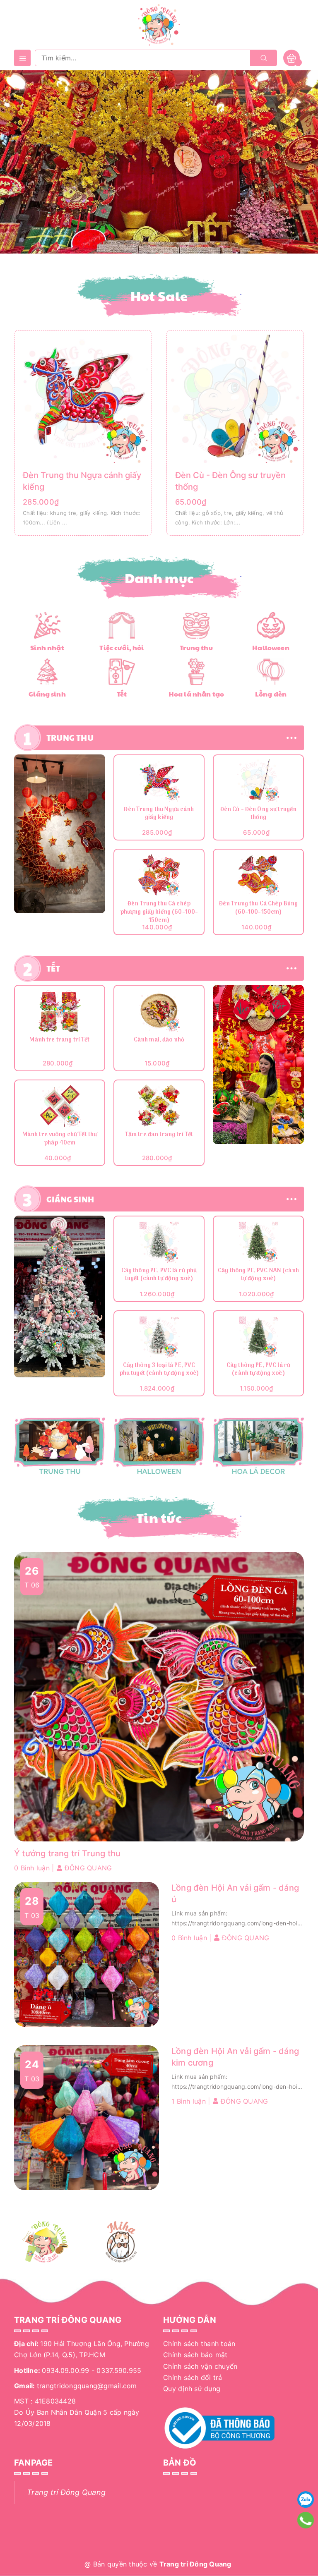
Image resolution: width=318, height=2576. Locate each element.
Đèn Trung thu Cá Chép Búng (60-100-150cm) (259, 909)
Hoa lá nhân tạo (196, 694)
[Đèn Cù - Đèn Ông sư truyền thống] (235, 398)
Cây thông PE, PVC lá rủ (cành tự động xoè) (258, 1370)
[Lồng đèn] (271, 671)
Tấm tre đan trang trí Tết (159, 1135)
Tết (122, 694)
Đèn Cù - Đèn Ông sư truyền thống (259, 814)
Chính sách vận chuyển (200, 2366)
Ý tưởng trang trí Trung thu (67, 1853)
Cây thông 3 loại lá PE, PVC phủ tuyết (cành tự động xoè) (159, 1370)
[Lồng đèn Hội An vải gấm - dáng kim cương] (87, 2117)
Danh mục (159, 578)
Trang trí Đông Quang (66, 2492)
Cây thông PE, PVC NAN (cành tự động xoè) (258, 1275)
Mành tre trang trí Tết (59, 1040)
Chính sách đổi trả (193, 2377)
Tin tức (159, 1518)
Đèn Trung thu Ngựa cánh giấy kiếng (159, 814)
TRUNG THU (70, 737)
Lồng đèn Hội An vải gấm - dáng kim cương (235, 2057)
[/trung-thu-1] (60, 1446)
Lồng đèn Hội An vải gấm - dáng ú (235, 1894)
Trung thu (196, 648)
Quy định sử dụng (192, 2389)
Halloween (271, 648)
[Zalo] (306, 2499)
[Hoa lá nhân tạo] (196, 671)
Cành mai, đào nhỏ (159, 1040)
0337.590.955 (119, 2370)
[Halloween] (271, 625)
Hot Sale (159, 296)
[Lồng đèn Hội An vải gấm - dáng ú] (87, 1954)
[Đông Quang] (46, 2242)
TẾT (53, 968)
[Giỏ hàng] (291, 58)
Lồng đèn (271, 694)
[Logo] (159, 24)
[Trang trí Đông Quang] (159, 1446)
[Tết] (122, 671)
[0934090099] (306, 2520)
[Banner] (60, 834)
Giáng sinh (47, 694)
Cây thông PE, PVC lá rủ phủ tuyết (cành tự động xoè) (159, 1275)
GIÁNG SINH (70, 1199)
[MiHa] (122, 2242)
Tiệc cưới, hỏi (122, 648)
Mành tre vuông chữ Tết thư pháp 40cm (60, 1139)
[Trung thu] (196, 625)
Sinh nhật (47, 648)
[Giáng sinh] (47, 671)
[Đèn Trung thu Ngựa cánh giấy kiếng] (83, 398)
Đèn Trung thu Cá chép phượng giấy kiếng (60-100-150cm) (159, 912)
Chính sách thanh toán (199, 2344)
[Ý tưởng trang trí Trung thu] (159, 1696)
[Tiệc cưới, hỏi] (122, 625)
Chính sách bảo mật (195, 2355)
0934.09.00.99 (65, 2370)
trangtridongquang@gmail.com (87, 2386)
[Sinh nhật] (47, 625)
